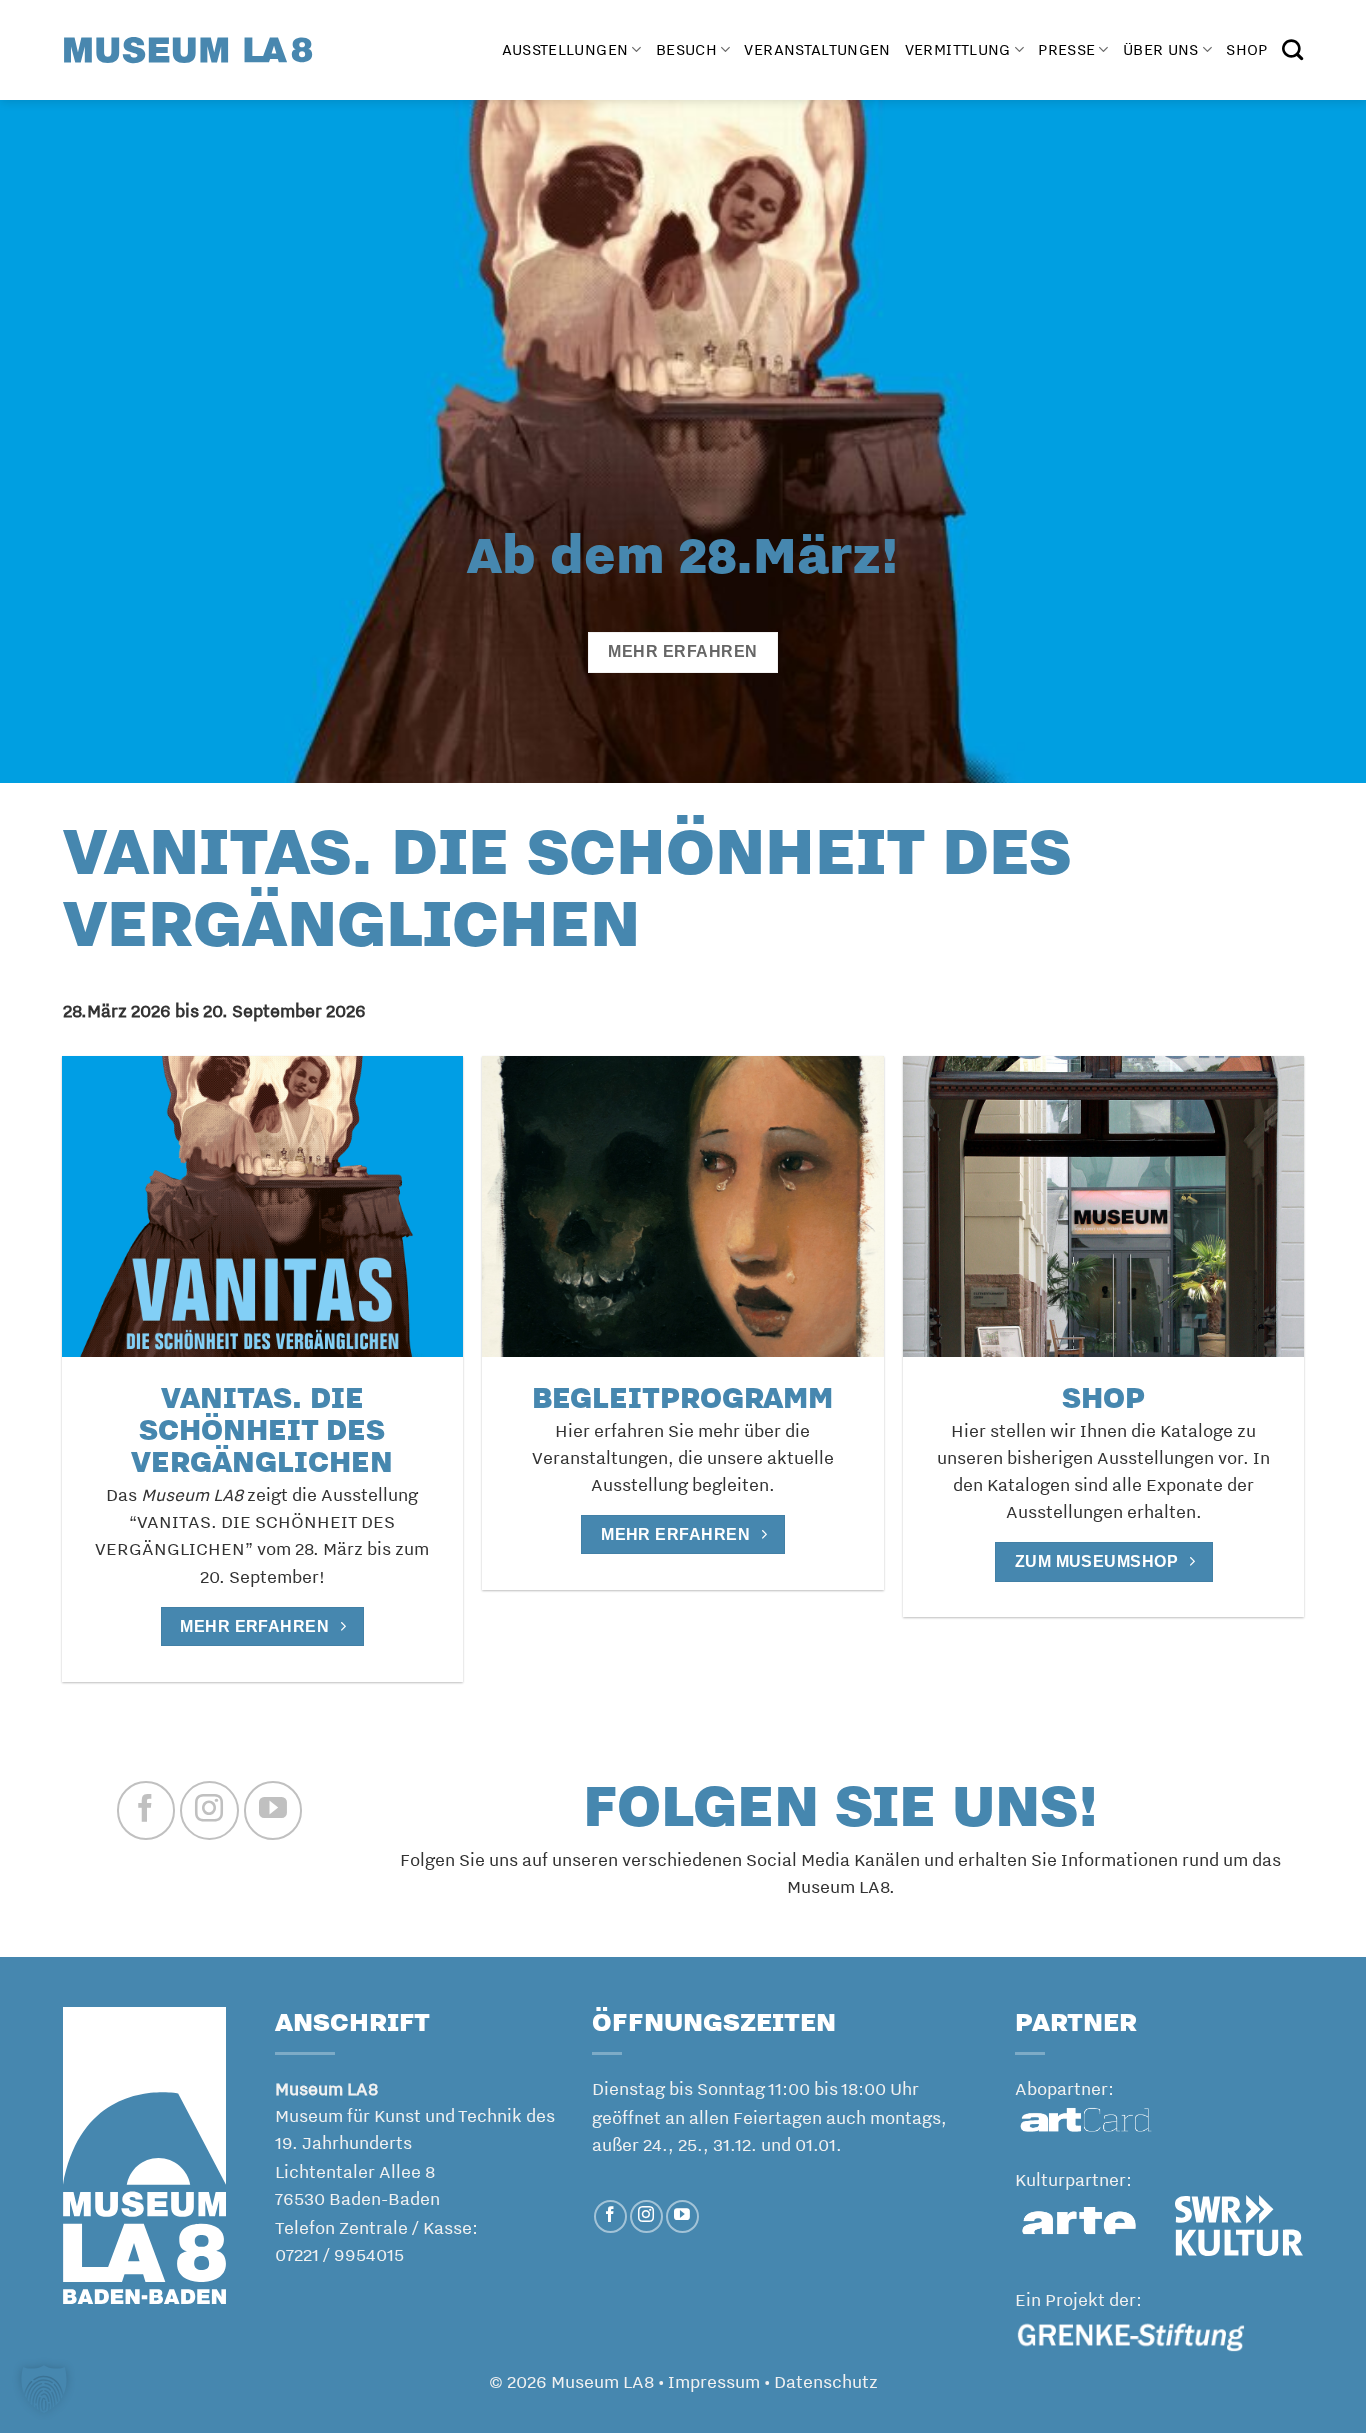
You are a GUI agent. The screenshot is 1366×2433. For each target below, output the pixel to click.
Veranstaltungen (817, 49)
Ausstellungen (565, 49)
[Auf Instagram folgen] (209, 1810)
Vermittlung (958, 49)
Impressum (714, 2381)
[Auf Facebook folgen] (146, 1810)
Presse (1066, 49)
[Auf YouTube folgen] (273, 1810)
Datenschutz (826, 2381)
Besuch (686, 49)
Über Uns (1161, 49)
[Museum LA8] (188, 49)
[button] (44, 2389)
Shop (1246, 49)
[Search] (1292, 49)
